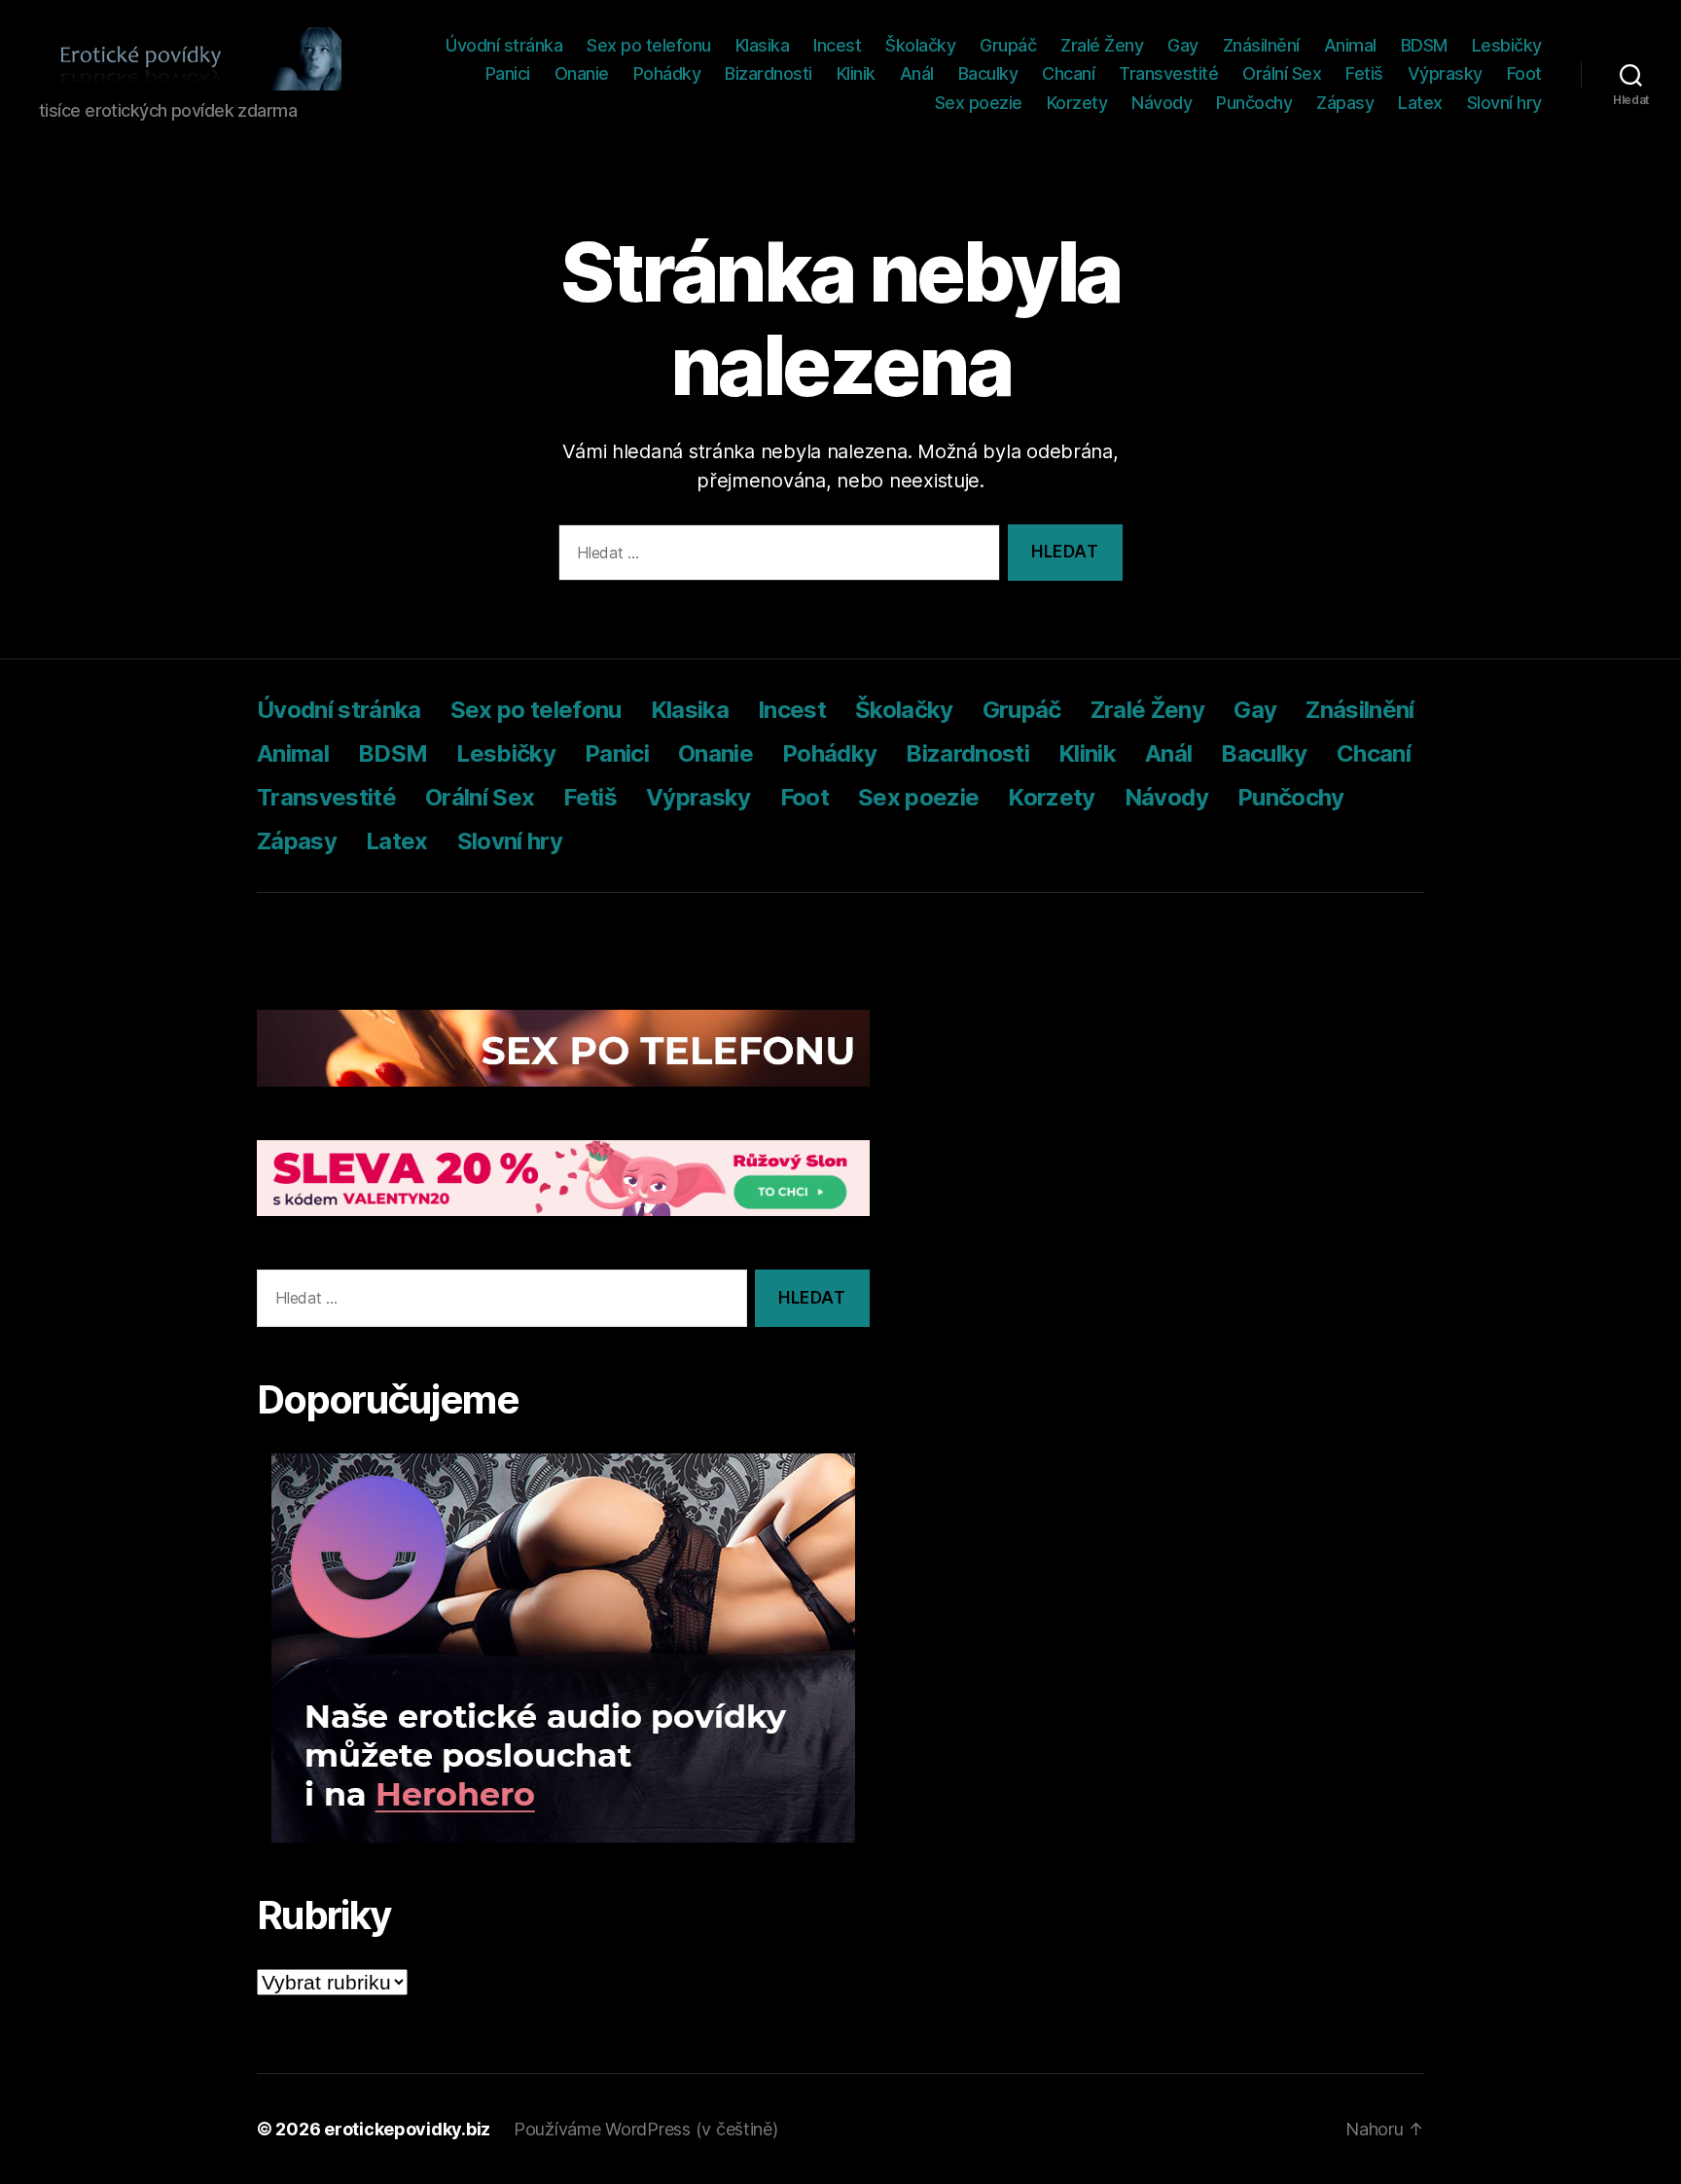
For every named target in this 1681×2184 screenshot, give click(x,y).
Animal (1350, 45)
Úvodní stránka (504, 45)
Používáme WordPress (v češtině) (646, 2129)
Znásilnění (1261, 45)
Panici (508, 73)
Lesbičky (1507, 45)
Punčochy (1254, 103)
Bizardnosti (769, 73)
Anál (917, 73)
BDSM (1424, 45)
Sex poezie (979, 103)
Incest (837, 45)
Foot (1524, 73)
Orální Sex (1282, 73)
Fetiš (1364, 73)
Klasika (763, 45)
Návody (1162, 103)
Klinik (856, 73)
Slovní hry (1504, 103)
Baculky (988, 73)
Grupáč (1008, 45)
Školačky (920, 45)
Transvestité (1168, 73)
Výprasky (1445, 73)
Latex (1420, 103)
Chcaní (1068, 73)
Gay (1183, 45)
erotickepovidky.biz (407, 2129)
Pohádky (667, 73)
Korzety (1077, 103)
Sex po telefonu (649, 45)
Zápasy (1345, 103)
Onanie (582, 73)
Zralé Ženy (1102, 45)
